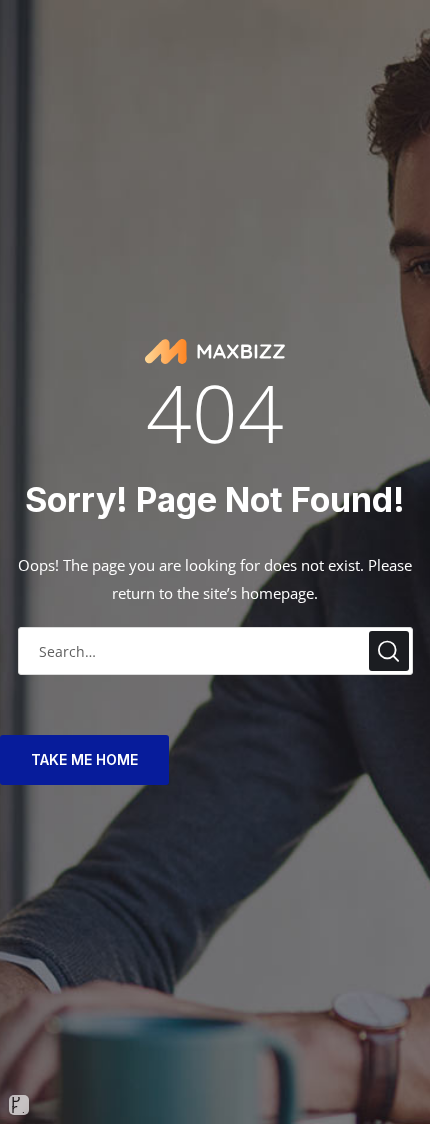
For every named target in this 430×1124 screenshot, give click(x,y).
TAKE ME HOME (84, 759)
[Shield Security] (19, 1105)
